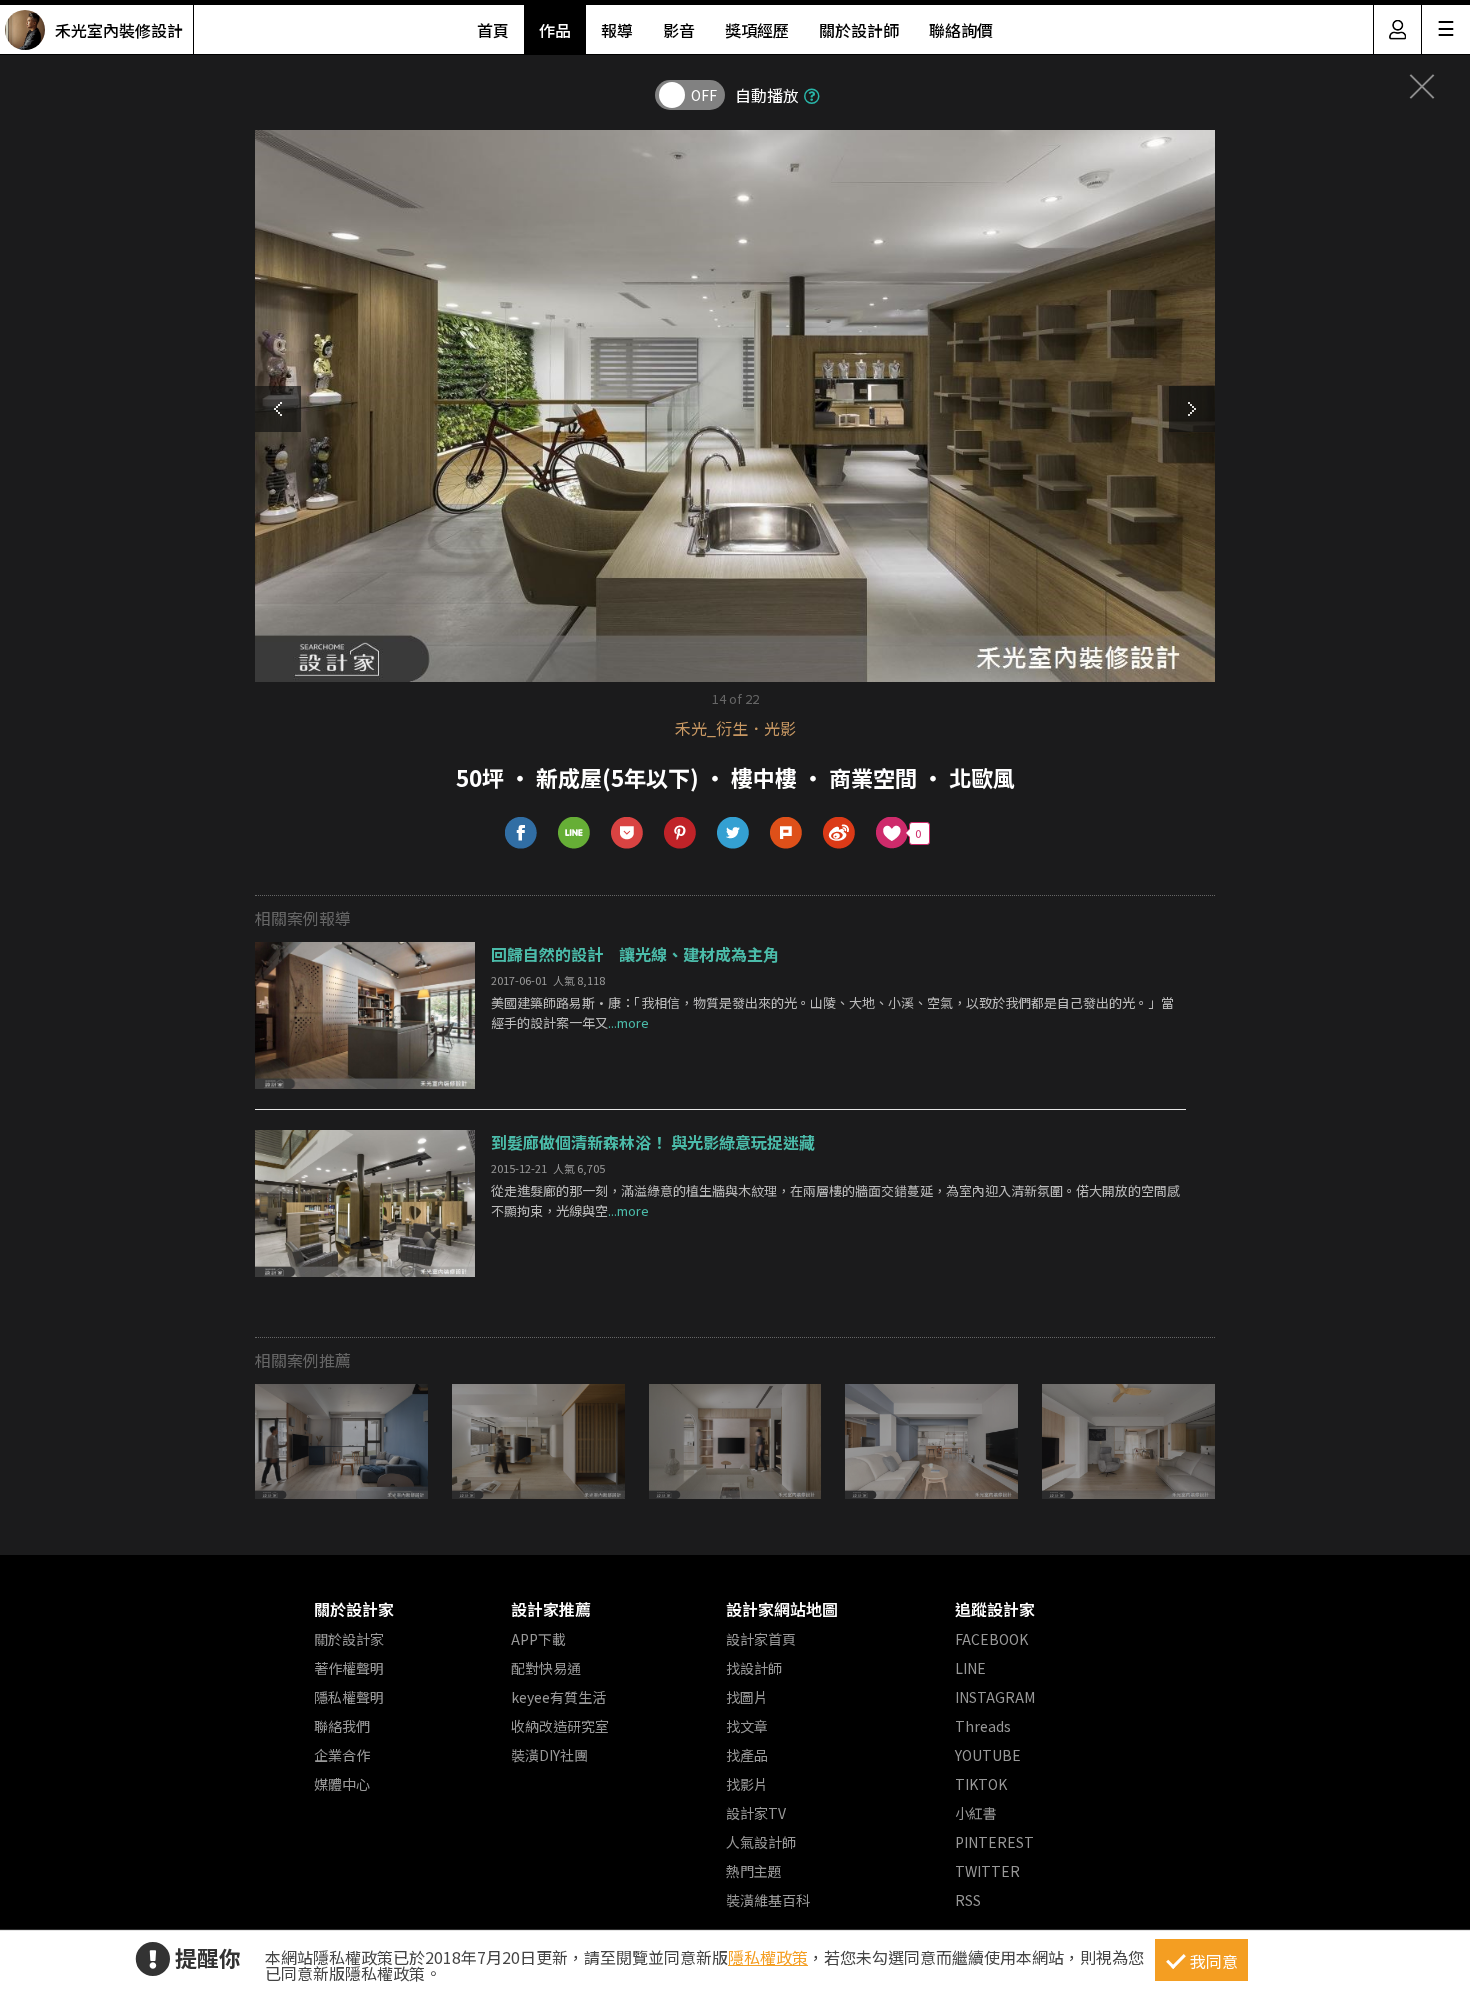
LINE (970, 1668)
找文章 (747, 1726)
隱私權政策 (768, 1957)
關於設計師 (859, 30)
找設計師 (754, 1668)
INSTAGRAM (995, 1697)
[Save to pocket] (627, 833)
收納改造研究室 (560, 1726)
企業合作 (342, 1755)
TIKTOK (981, 1784)
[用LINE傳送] (574, 833)
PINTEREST (994, 1842)
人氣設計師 (761, 1842)
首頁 (493, 30)
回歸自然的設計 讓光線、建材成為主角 (635, 954)
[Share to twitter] (733, 833)
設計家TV (756, 1813)
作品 (555, 30)
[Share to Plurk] (786, 833)
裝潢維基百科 (768, 1900)
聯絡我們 (342, 1726)
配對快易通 (546, 1668)
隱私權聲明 (349, 1697)
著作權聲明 (349, 1668)
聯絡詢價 (961, 30)
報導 (617, 30)
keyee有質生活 (558, 1697)
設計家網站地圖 (782, 1609)
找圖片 (747, 1697)
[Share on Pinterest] (680, 833)
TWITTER (987, 1871)
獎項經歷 (757, 30)
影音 (679, 30)
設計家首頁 (761, 1639)
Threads (983, 1726)
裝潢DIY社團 (549, 1755)
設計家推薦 (551, 1609)
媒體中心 (342, 1784)
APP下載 (538, 1639)
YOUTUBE (988, 1755)
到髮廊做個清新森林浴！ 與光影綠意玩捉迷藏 (653, 1142)
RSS (968, 1900)
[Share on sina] (839, 833)
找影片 (747, 1784)
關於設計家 (354, 1609)
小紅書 (976, 1813)
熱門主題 (754, 1871)
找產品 (747, 1755)
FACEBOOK (991, 1639)
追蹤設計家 (995, 1609)
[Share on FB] (521, 833)
